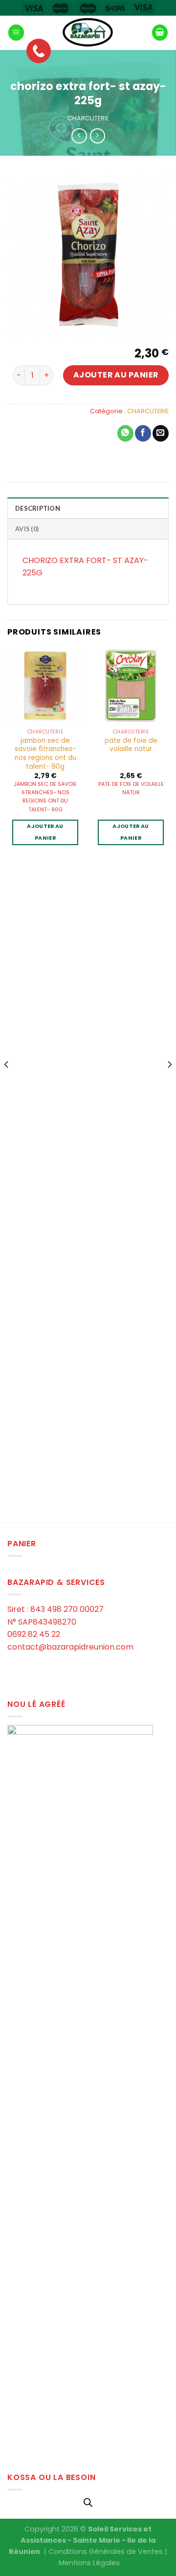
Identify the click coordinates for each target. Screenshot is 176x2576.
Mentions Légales (89, 2563)
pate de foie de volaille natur (131, 745)
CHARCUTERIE (88, 118)
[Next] (169, 1084)
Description (38, 508)
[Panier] (160, 33)
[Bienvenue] (88, 33)
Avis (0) (27, 529)
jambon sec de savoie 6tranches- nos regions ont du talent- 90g (45, 754)
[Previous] (7, 1084)
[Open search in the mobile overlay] (88, 2503)
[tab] (88, 508)
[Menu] (16, 33)
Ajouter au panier (116, 375)
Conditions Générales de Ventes (106, 2552)
